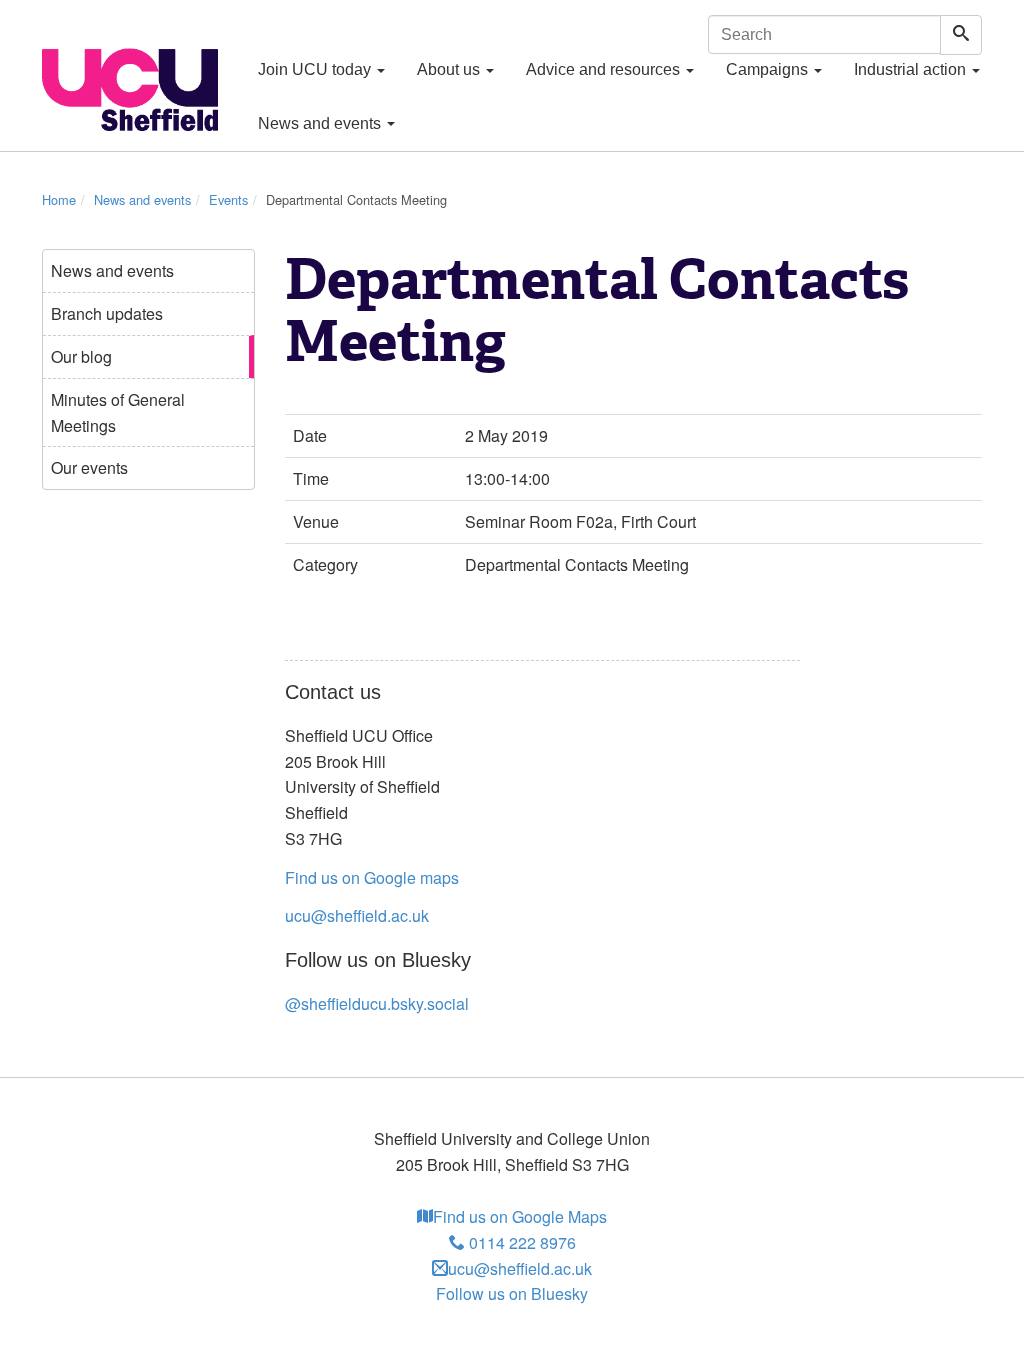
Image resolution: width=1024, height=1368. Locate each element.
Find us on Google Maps (520, 1216)
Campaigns (769, 69)
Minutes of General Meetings (118, 412)
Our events (89, 467)
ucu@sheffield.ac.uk (357, 915)
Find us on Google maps (372, 877)
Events (228, 199)
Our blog (81, 356)
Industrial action (912, 69)
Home (59, 199)
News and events (321, 123)
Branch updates (107, 313)
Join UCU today (316, 69)
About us (450, 69)
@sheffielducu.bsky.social (377, 1003)
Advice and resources (605, 69)
